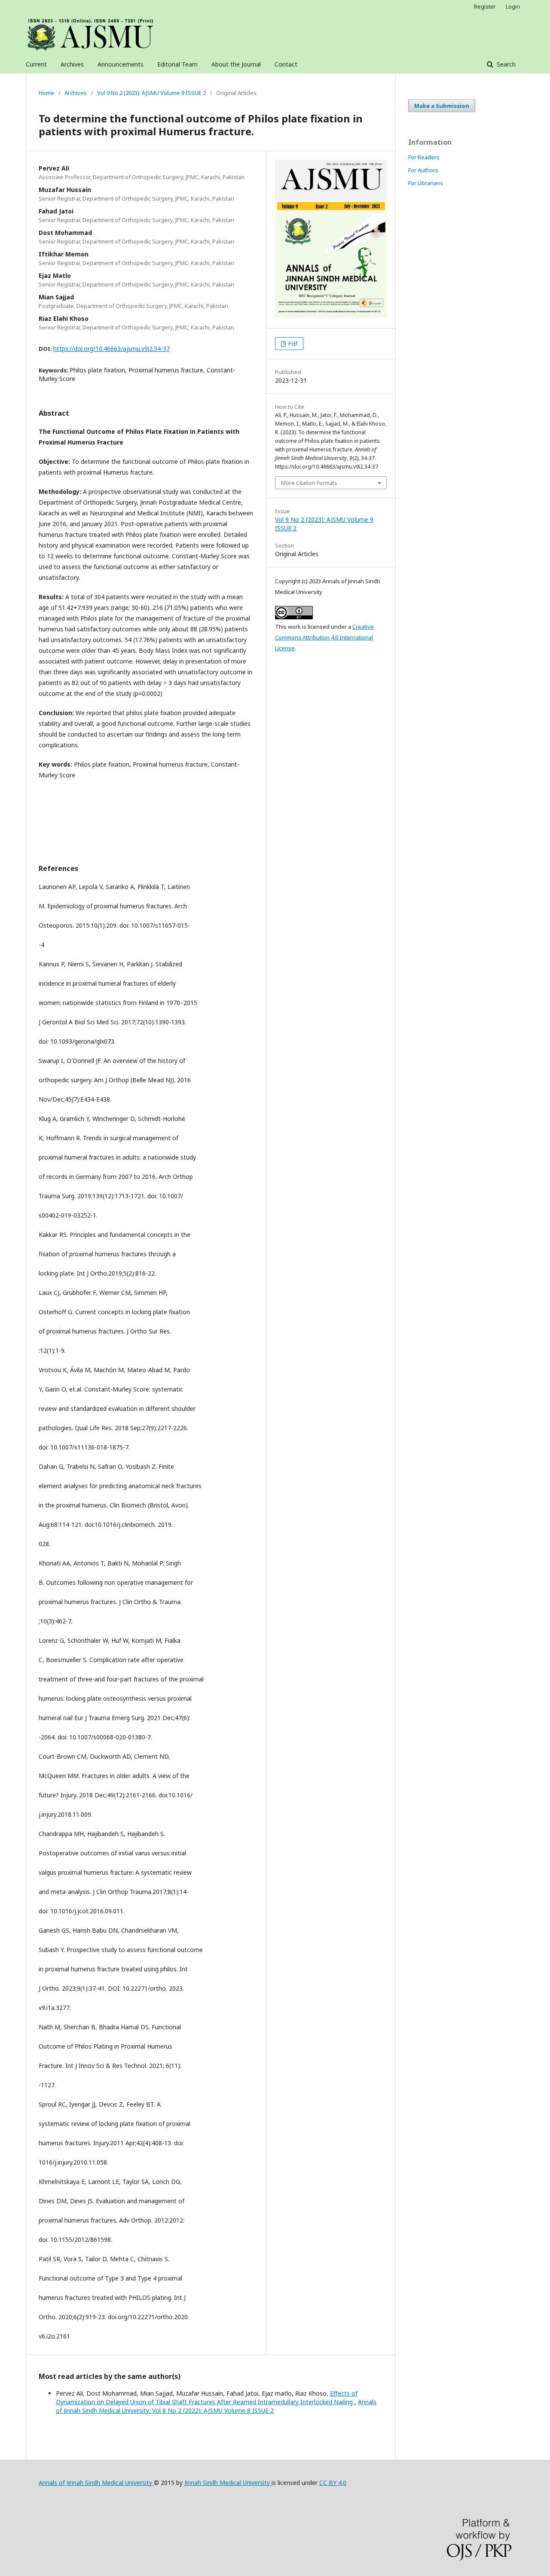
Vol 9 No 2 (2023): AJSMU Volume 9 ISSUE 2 (151, 93)
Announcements (121, 64)
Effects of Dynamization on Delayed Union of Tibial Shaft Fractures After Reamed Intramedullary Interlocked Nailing (207, 2398)
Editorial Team (177, 64)
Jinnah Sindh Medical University (228, 2483)
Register (485, 6)
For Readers (424, 157)
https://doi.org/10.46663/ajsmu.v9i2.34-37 (112, 349)
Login (513, 6)
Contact (286, 64)
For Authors (423, 170)
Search (505, 64)
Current (36, 64)
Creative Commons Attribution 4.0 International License (324, 637)
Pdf (292, 344)
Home (46, 93)
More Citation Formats (309, 483)
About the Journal (236, 64)
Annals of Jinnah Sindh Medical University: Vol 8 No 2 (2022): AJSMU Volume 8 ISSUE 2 (216, 2406)
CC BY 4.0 (333, 2483)
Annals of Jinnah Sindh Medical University (96, 2483)
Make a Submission (442, 106)
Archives (72, 64)
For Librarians (426, 183)
